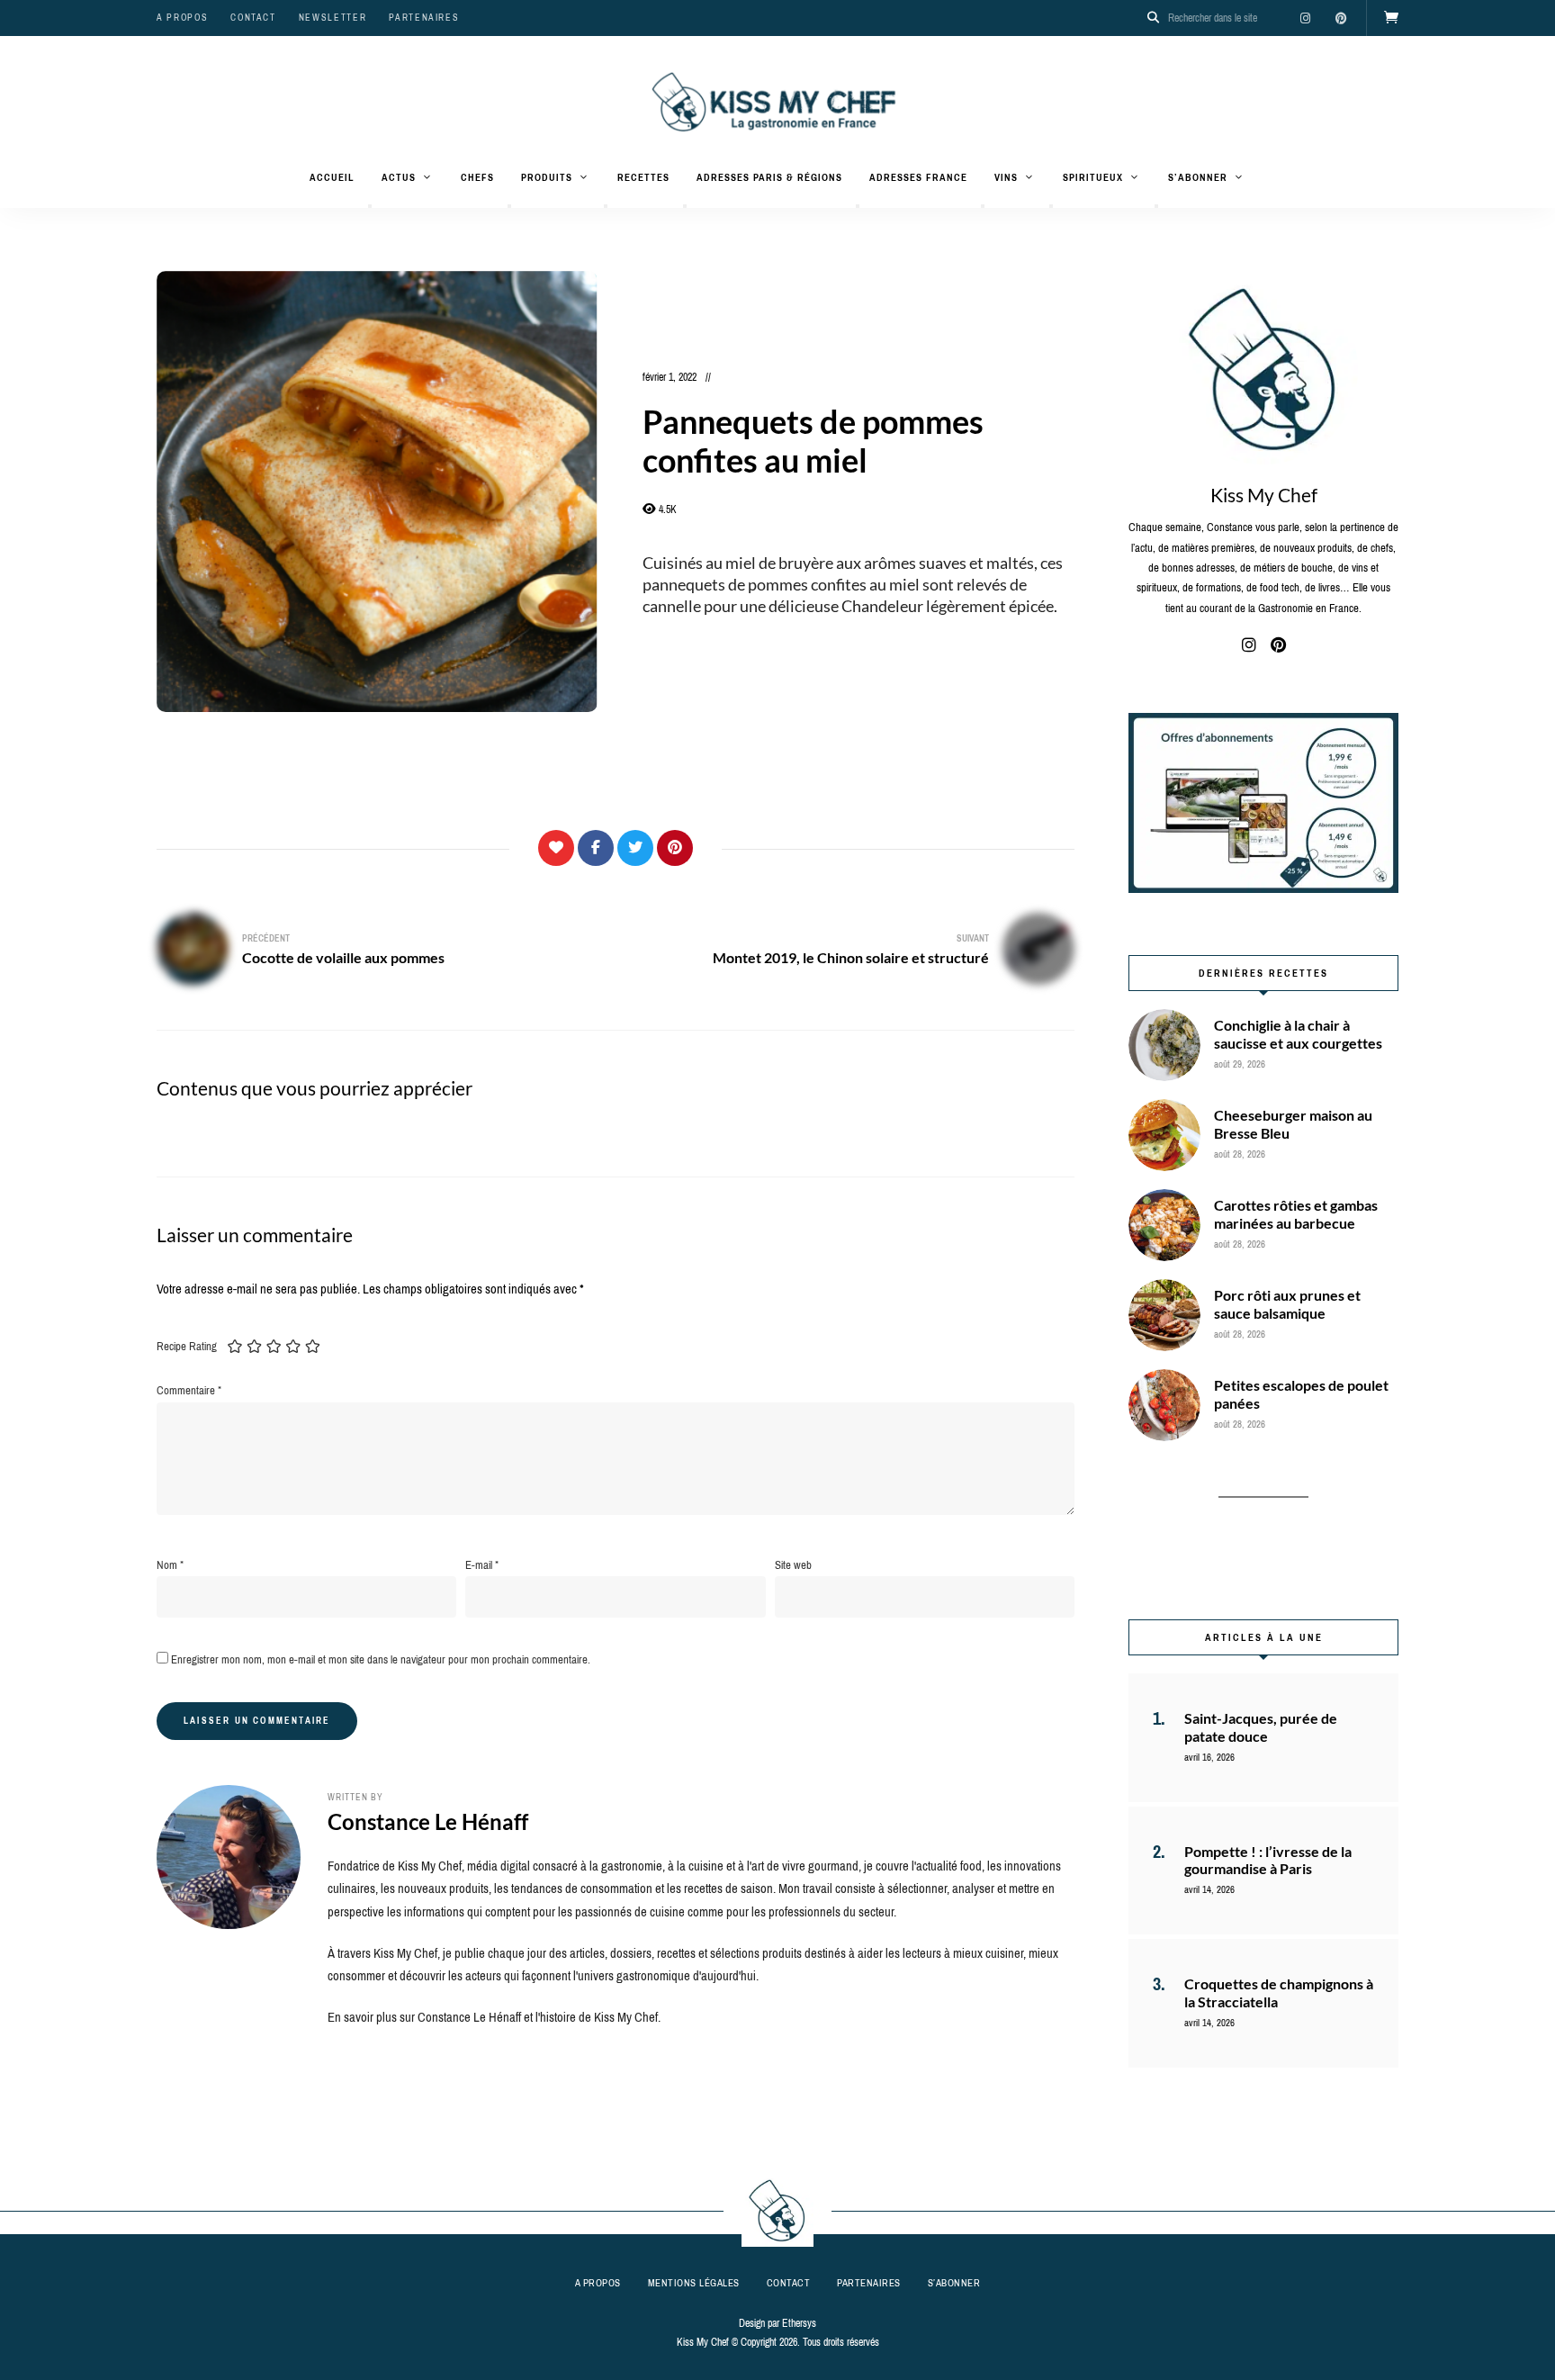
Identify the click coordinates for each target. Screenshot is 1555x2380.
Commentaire (189, 1390)
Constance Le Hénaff (428, 1821)
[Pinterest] (675, 848)
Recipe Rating (187, 1346)
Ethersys (799, 2323)
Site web (793, 1565)
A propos (182, 18)
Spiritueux (1093, 177)
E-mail (482, 1565)
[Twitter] (635, 848)
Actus (399, 177)
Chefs (477, 177)
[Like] (556, 848)
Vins (1006, 177)
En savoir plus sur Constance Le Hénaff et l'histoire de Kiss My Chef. (494, 2017)
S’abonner (1198, 177)
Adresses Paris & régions (769, 177)
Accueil (332, 177)
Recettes (643, 177)
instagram (1305, 18)
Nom (170, 1565)
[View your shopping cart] (1391, 18)
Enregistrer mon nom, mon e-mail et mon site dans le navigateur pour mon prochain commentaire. (381, 1659)
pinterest (1341, 18)
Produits (547, 177)
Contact (253, 18)
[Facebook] (596, 848)
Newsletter (333, 18)
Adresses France (918, 177)
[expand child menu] (370, 206)
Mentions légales (694, 2283)
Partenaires (424, 18)
